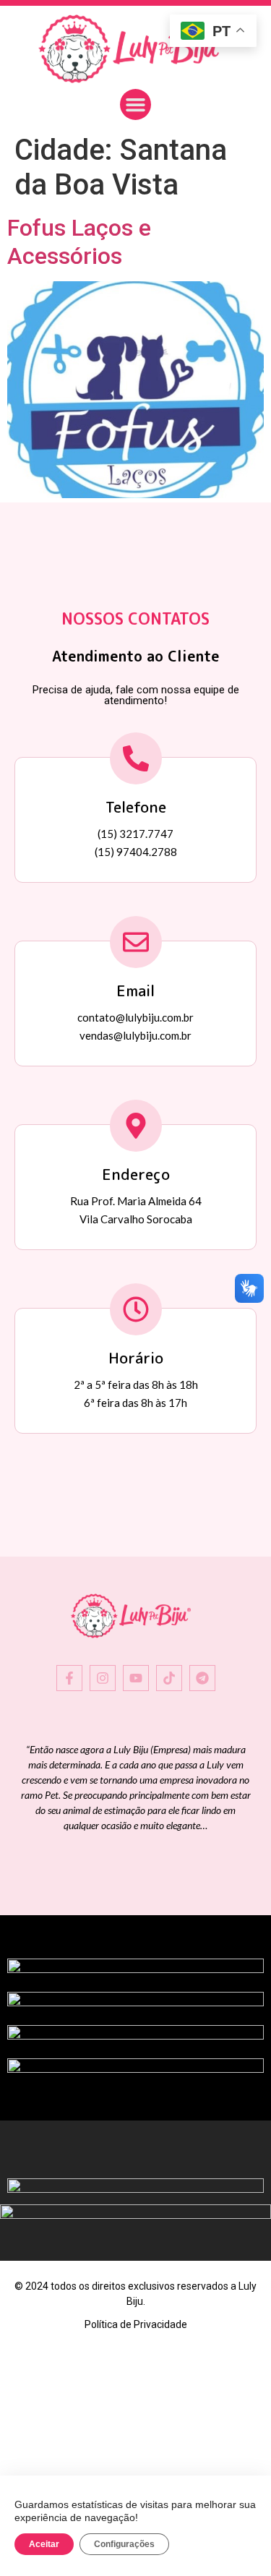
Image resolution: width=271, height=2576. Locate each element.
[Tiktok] (169, 1678)
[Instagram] (103, 1678)
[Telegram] (202, 1678)
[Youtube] (136, 1678)
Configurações (124, 2544)
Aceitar (44, 2544)
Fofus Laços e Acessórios (79, 241)
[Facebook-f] (69, 1678)
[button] (136, 105)
